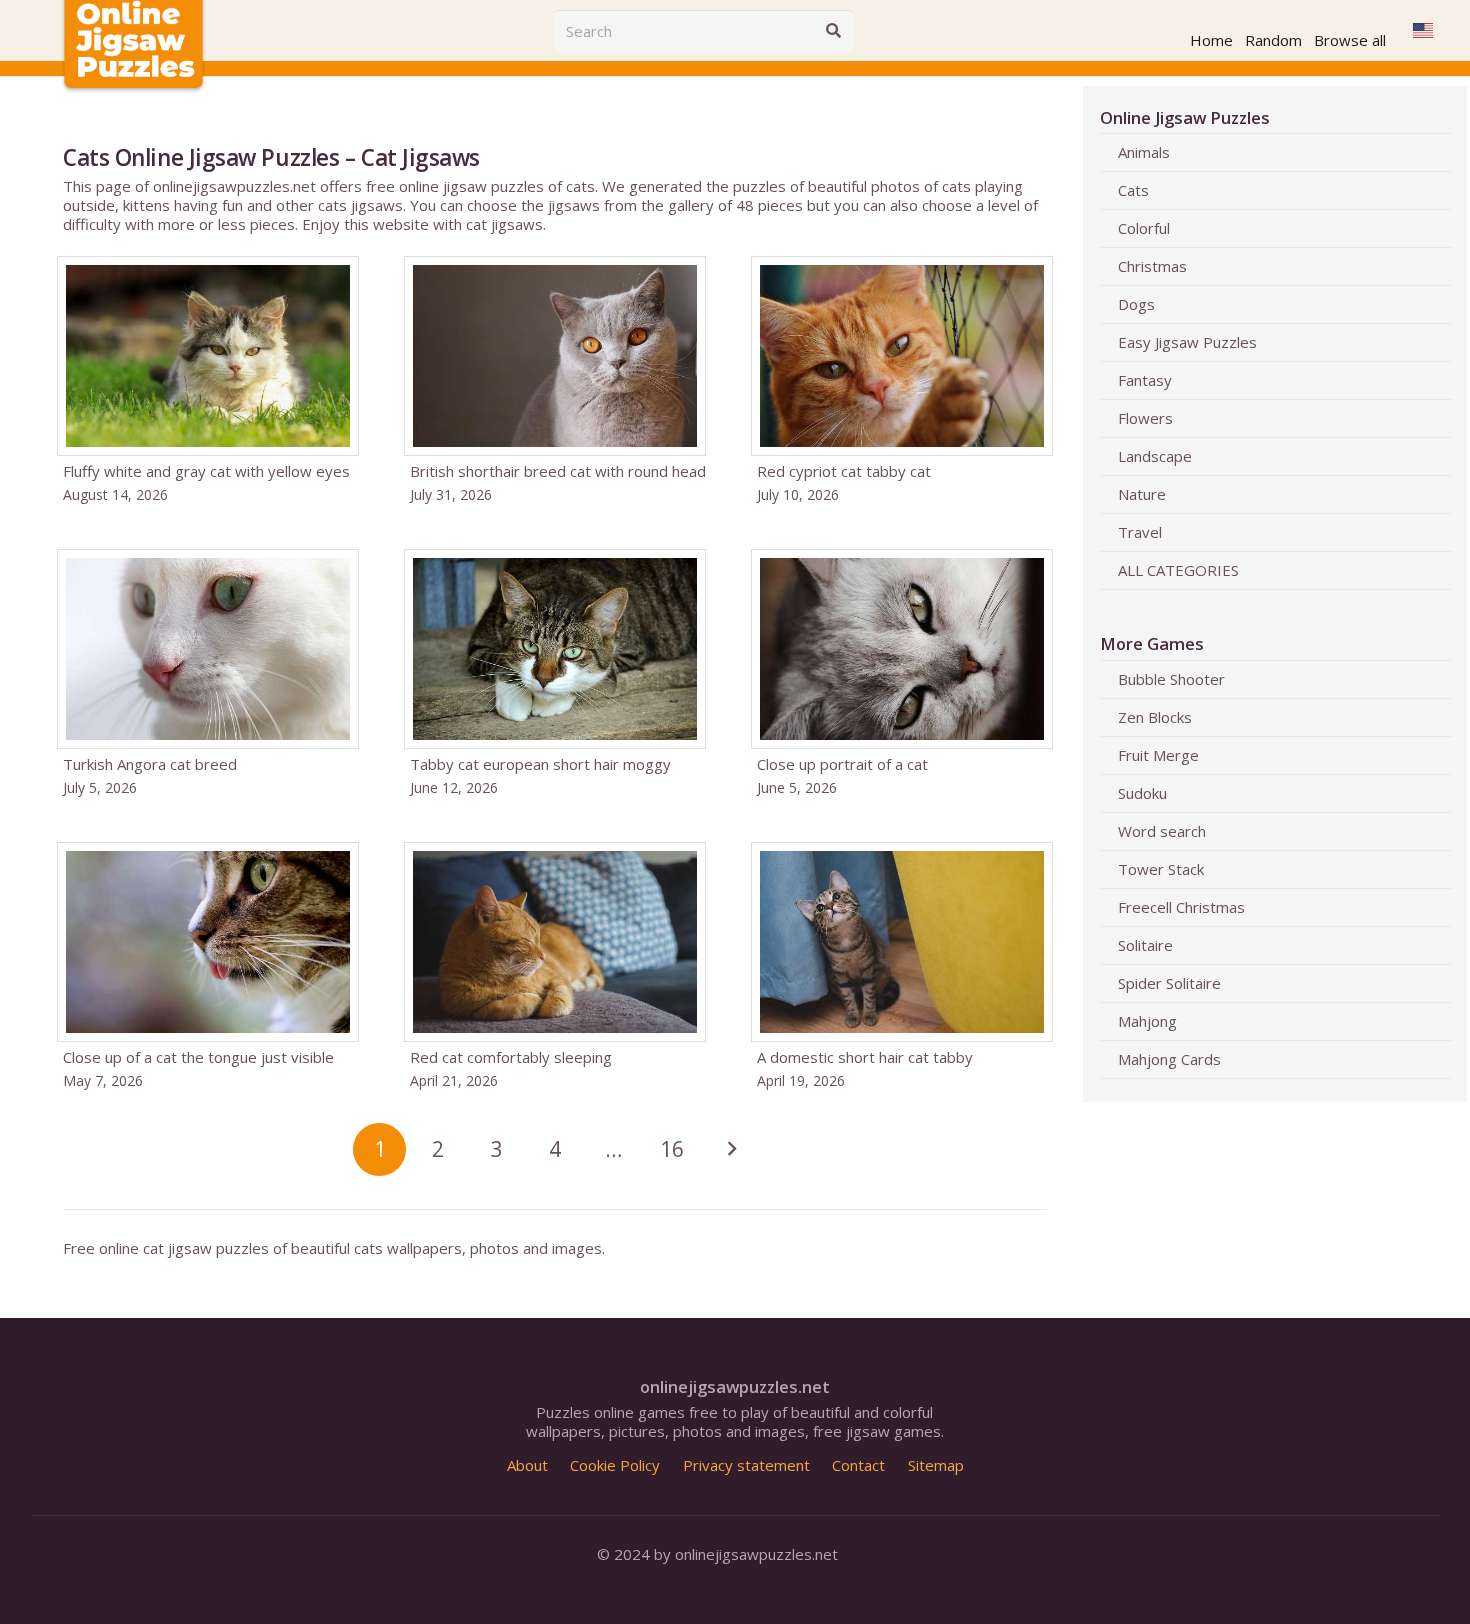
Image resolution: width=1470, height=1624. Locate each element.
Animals (1144, 152)
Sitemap (936, 1465)
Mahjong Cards (1169, 1059)
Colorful (1144, 228)
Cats (1133, 190)
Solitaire (1145, 945)
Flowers (1145, 418)
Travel (1140, 532)
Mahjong (1147, 1021)
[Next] (730, 1149)
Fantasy (1145, 380)
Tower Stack (1161, 869)
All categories (1178, 570)
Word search (1162, 831)
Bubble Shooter (1171, 679)
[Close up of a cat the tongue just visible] (208, 966)
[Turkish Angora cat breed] (208, 673)
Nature (1142, 494)
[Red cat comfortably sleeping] (555, 966)
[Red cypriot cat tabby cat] (902, 380)
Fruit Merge (1158, 755)
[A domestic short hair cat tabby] (902, 966)
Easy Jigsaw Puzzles (1187, 342)
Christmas (1152, 266)
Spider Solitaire (1169, 983)
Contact (858, 1465)
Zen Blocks (1155, 717)
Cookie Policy (615, 1465)
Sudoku (1142, 793)
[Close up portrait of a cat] (902, 673)
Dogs (1136, 304)
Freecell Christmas (1181, 907)
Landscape (1155, 456)
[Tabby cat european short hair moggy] (555, 673)
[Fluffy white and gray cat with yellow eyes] (208, 380)
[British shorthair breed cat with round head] (555, 380)
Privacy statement (746, 1465)
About (527, 1465)
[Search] (833, 31)
